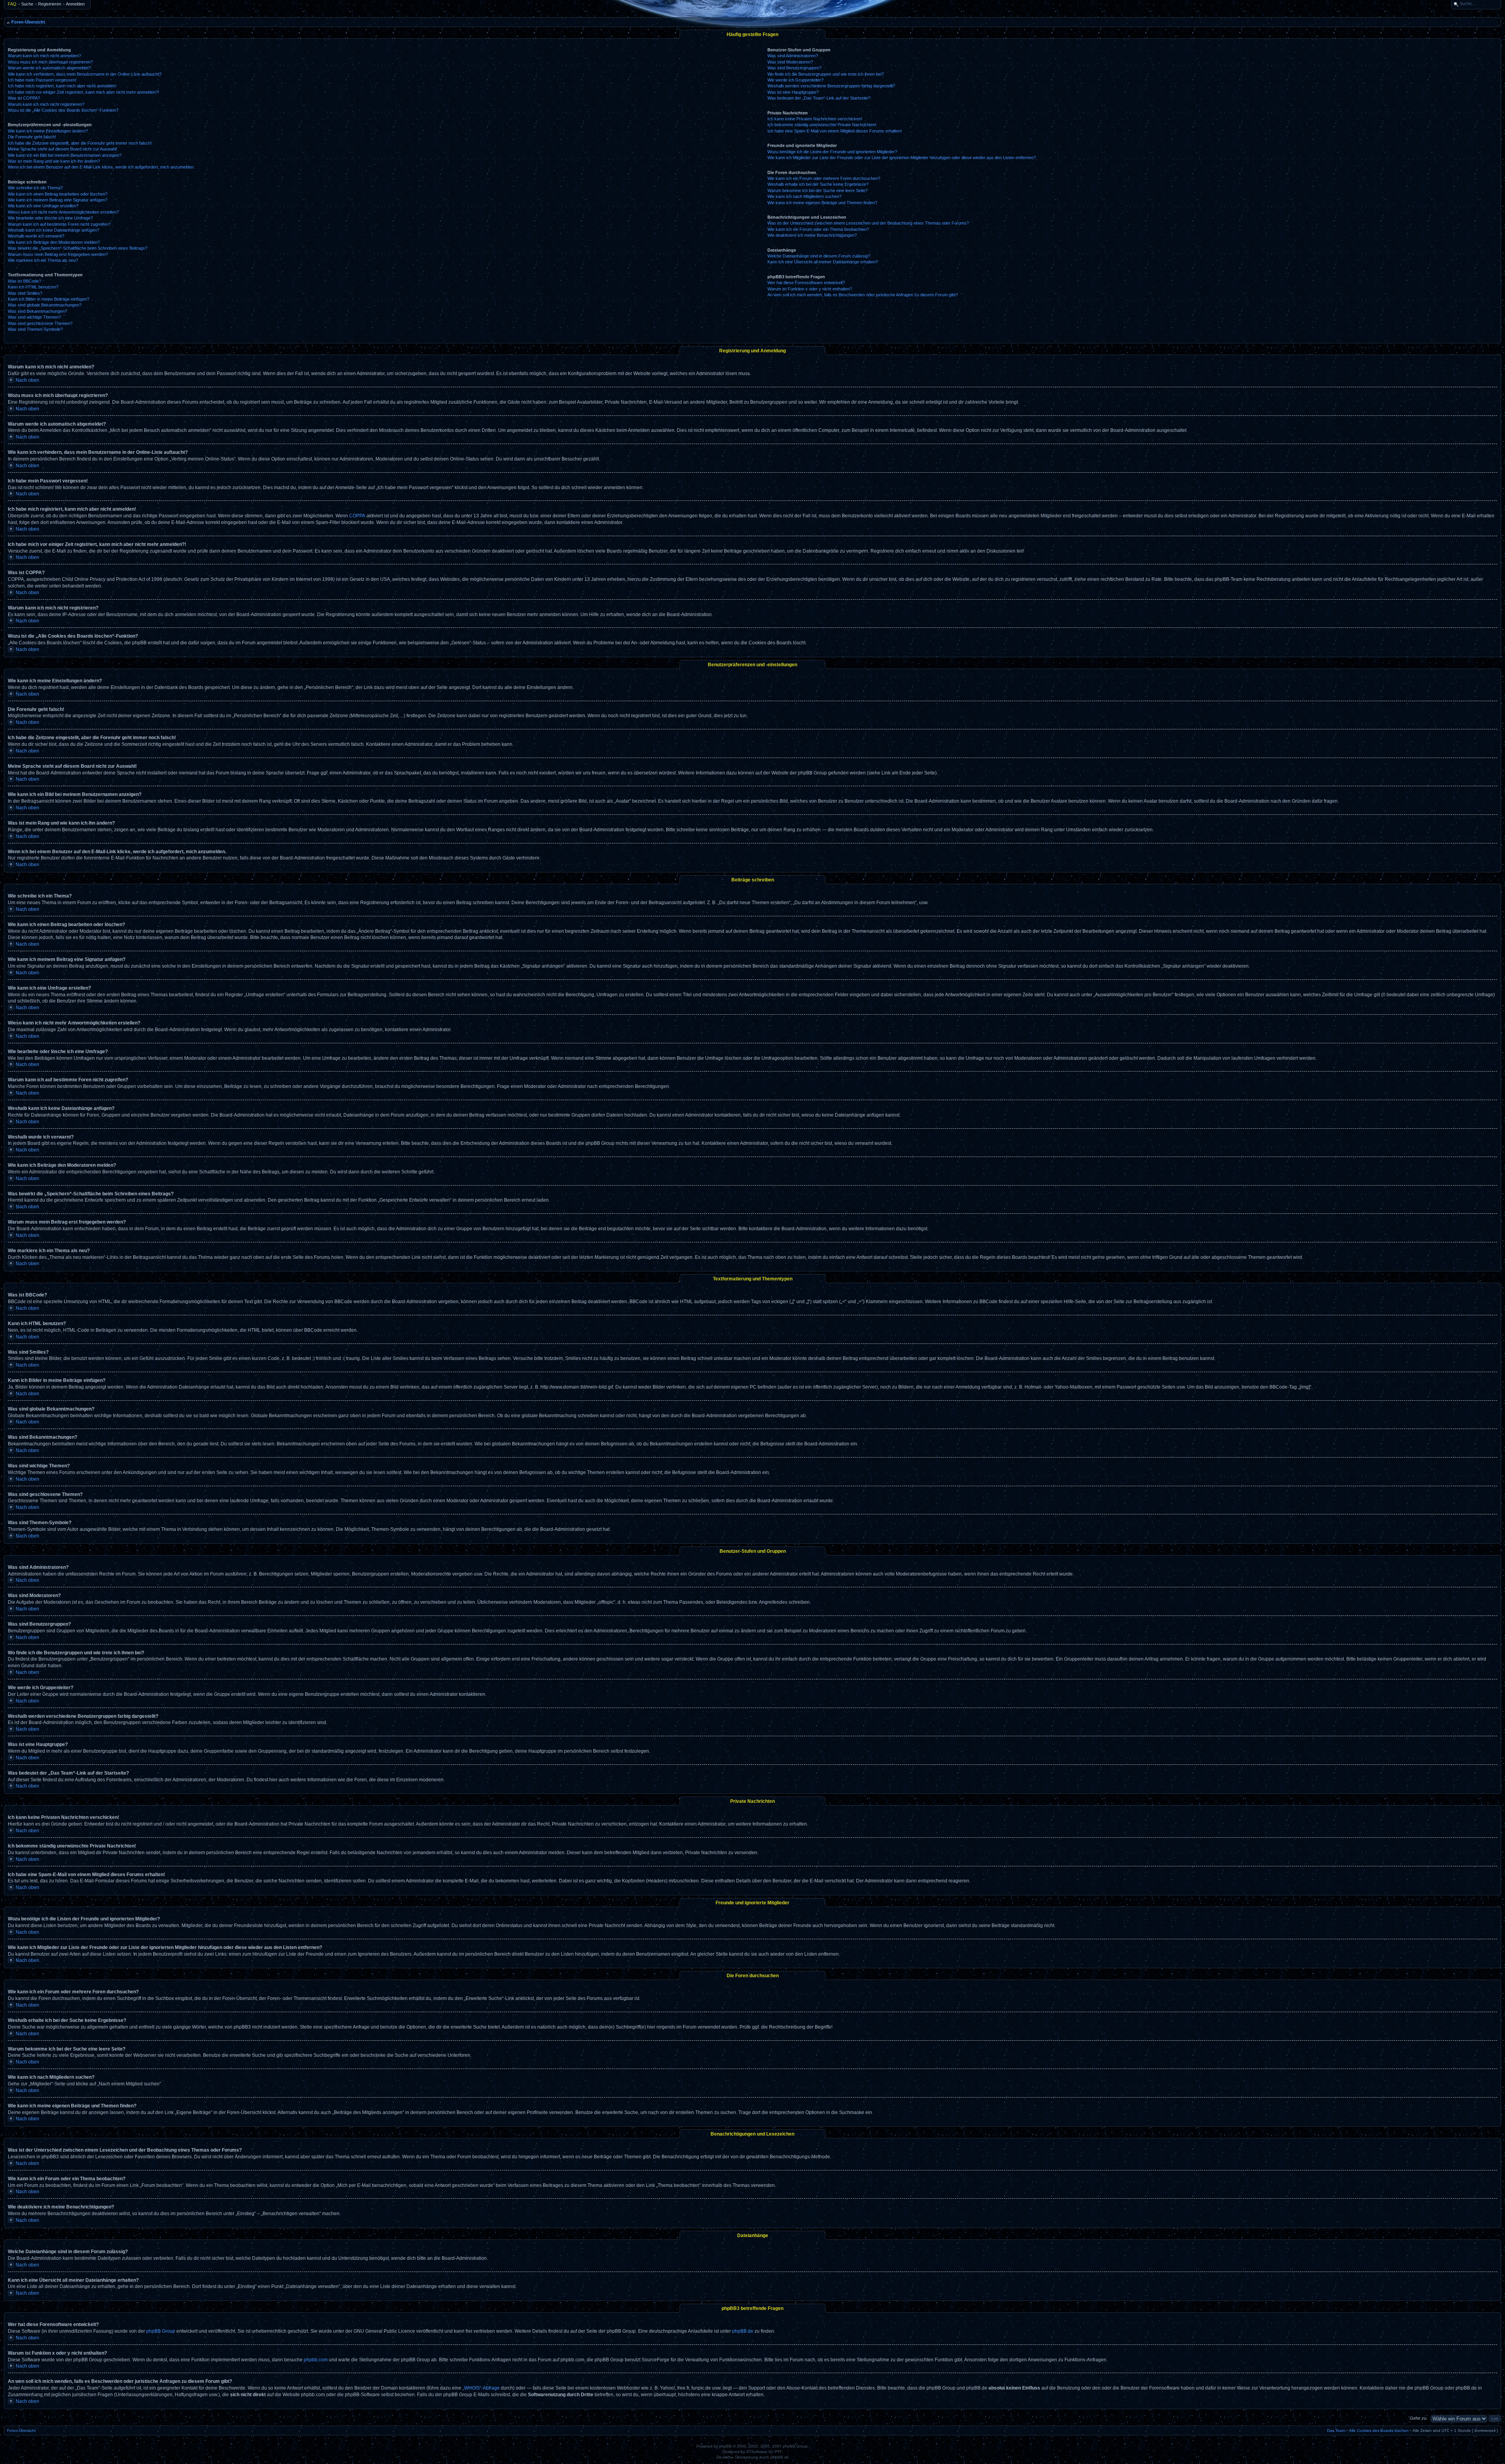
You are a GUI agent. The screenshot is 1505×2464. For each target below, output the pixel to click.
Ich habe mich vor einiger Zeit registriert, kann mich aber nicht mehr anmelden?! (83, 92)
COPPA (357, 516)
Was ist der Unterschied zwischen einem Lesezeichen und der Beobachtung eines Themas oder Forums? (868, 223)
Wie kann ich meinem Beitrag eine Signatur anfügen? (58, 200)
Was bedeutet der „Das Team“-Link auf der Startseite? (819, 98)
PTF (778, 2452)
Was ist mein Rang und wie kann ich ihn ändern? (54, 161)
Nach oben (27, 380)
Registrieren (50, 4)
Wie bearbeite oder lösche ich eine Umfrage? (50, 218)
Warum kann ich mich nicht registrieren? (46, 104)
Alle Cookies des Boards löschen (1379, 2430)
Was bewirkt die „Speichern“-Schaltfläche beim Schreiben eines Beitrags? (78, 248)
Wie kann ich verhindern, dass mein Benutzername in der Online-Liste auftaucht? (85, 74)
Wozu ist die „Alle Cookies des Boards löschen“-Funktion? (63, 110)
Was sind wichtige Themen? (34, 317)
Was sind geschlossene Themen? (40, 323)
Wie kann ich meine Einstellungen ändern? (48, 131)
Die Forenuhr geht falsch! (32, 137)
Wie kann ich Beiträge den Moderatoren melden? (54, 242)
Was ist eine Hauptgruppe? (793, 92)
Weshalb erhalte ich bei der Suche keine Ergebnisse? (818, 184)
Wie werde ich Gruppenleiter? (795, 80)
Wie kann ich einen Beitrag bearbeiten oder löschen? (58, 194)
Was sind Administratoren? (793, 56)
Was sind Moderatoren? (790, 62)
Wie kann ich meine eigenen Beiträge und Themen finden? (822, 203)
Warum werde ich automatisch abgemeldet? (49, 68)
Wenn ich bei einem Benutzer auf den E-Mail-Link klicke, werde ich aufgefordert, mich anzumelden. (101, 167)
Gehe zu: (1419, 2418)
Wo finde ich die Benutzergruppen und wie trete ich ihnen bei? (826, 74)
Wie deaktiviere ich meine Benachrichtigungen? (812, 235)
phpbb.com (316, 2360)
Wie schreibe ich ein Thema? (35, 188)
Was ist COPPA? (24, 98)
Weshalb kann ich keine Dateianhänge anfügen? (53, 230)
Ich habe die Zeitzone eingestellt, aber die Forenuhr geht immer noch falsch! (80, 143)
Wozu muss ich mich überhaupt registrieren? (50, 62)
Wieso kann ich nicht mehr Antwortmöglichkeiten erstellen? (63, 212)
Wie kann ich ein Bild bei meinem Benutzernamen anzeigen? (65, 155)
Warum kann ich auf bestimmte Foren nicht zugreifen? (59, 224)
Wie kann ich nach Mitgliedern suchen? (804, 196)
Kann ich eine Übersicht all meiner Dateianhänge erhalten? (823, 262)
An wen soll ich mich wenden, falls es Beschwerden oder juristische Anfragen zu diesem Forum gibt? (863, 295)
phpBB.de (743, 2331)
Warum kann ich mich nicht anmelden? (44, 56)
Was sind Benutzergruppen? (794, 68)
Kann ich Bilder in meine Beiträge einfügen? (49, 299)
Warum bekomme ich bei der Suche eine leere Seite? (818, 190)
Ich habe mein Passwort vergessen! (42, 80)
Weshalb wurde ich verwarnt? (36, 236)
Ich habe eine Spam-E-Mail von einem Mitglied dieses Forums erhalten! (835, 131)
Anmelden (75, 4)
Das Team (1336, 2430)
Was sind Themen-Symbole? (35, 329)
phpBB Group (161, 2331)
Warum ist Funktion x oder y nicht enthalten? (810, 289)
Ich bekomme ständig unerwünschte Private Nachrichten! (822, 125)
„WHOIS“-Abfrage (481, 2388)
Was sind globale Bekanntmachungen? (45, 305)
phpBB (725, 2446)
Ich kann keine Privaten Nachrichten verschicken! (815, 119)
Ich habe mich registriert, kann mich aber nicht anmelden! (62, 86)
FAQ (12, 4)
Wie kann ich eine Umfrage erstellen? (43, 206)
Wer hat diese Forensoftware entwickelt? (806, 283)
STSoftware (757, 2452)
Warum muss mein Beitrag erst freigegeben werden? (58, 254)
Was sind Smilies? (25, 293)
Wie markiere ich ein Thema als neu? (43, 260)
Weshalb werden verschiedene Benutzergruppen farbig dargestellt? (831, 86)
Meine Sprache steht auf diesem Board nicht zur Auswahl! (63, 149)
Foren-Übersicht (28, 22)
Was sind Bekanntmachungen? (37, 311)
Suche (27, 4)
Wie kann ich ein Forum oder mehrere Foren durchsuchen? (824, 178)
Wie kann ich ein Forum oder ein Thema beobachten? (818, 229)
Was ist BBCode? (24, 281)
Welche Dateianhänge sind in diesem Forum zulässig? (819, 256)
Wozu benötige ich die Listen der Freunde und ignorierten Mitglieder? (832, 152)
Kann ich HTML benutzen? (33, 287)
